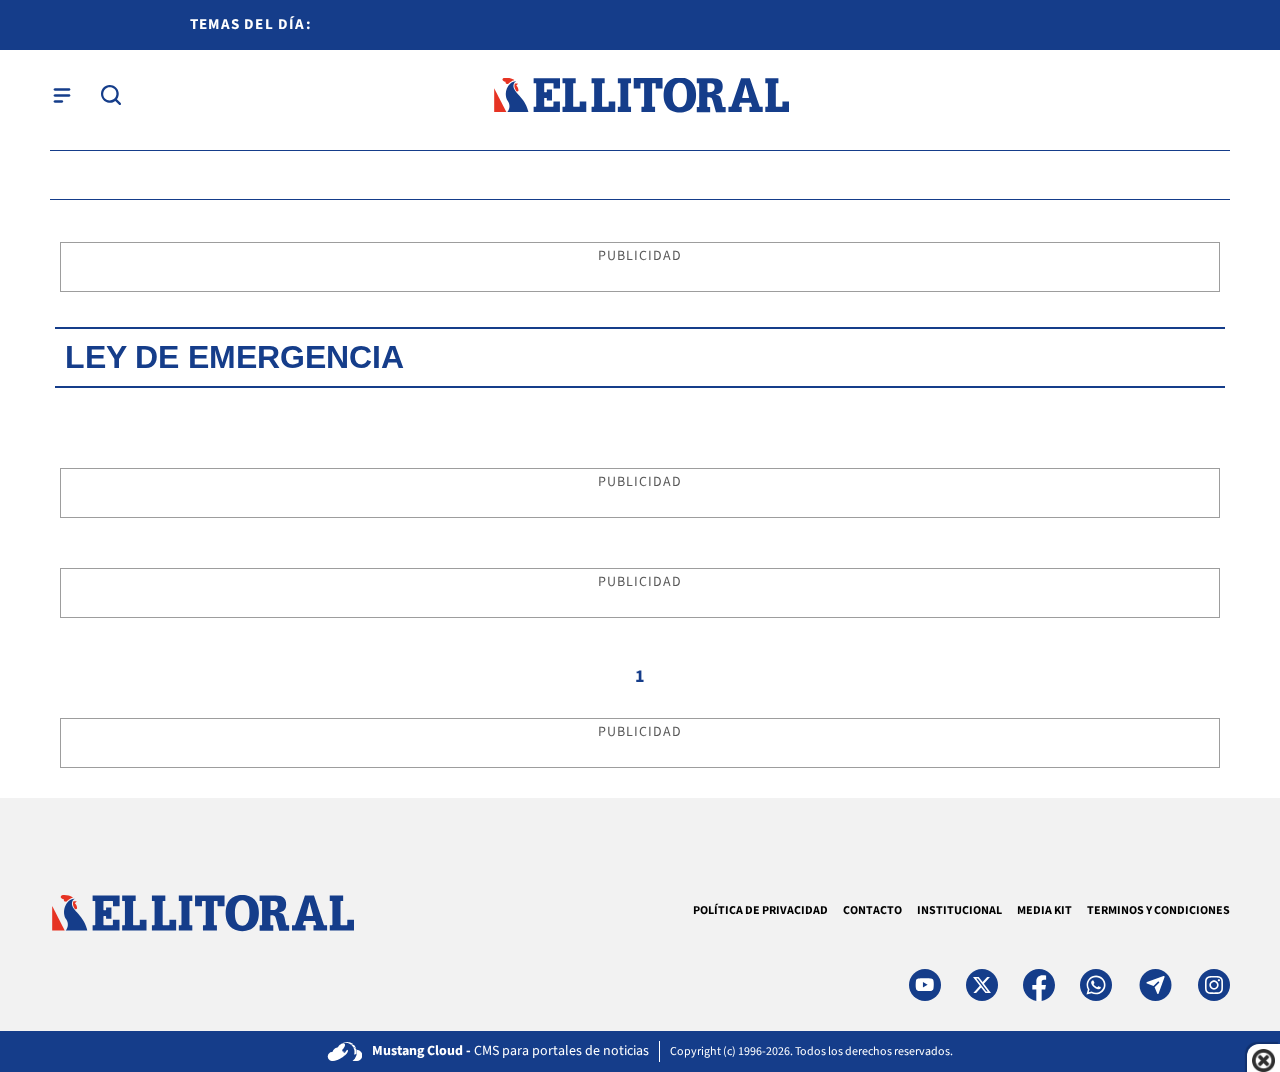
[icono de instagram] (1214, 985)
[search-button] (111, 95)
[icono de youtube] (925, 985)
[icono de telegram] (1155, 985)
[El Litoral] (640, 95)
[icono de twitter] (982, 985)
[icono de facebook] (1039, 985)
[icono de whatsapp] (1096, 985)
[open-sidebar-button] (62, 95)
